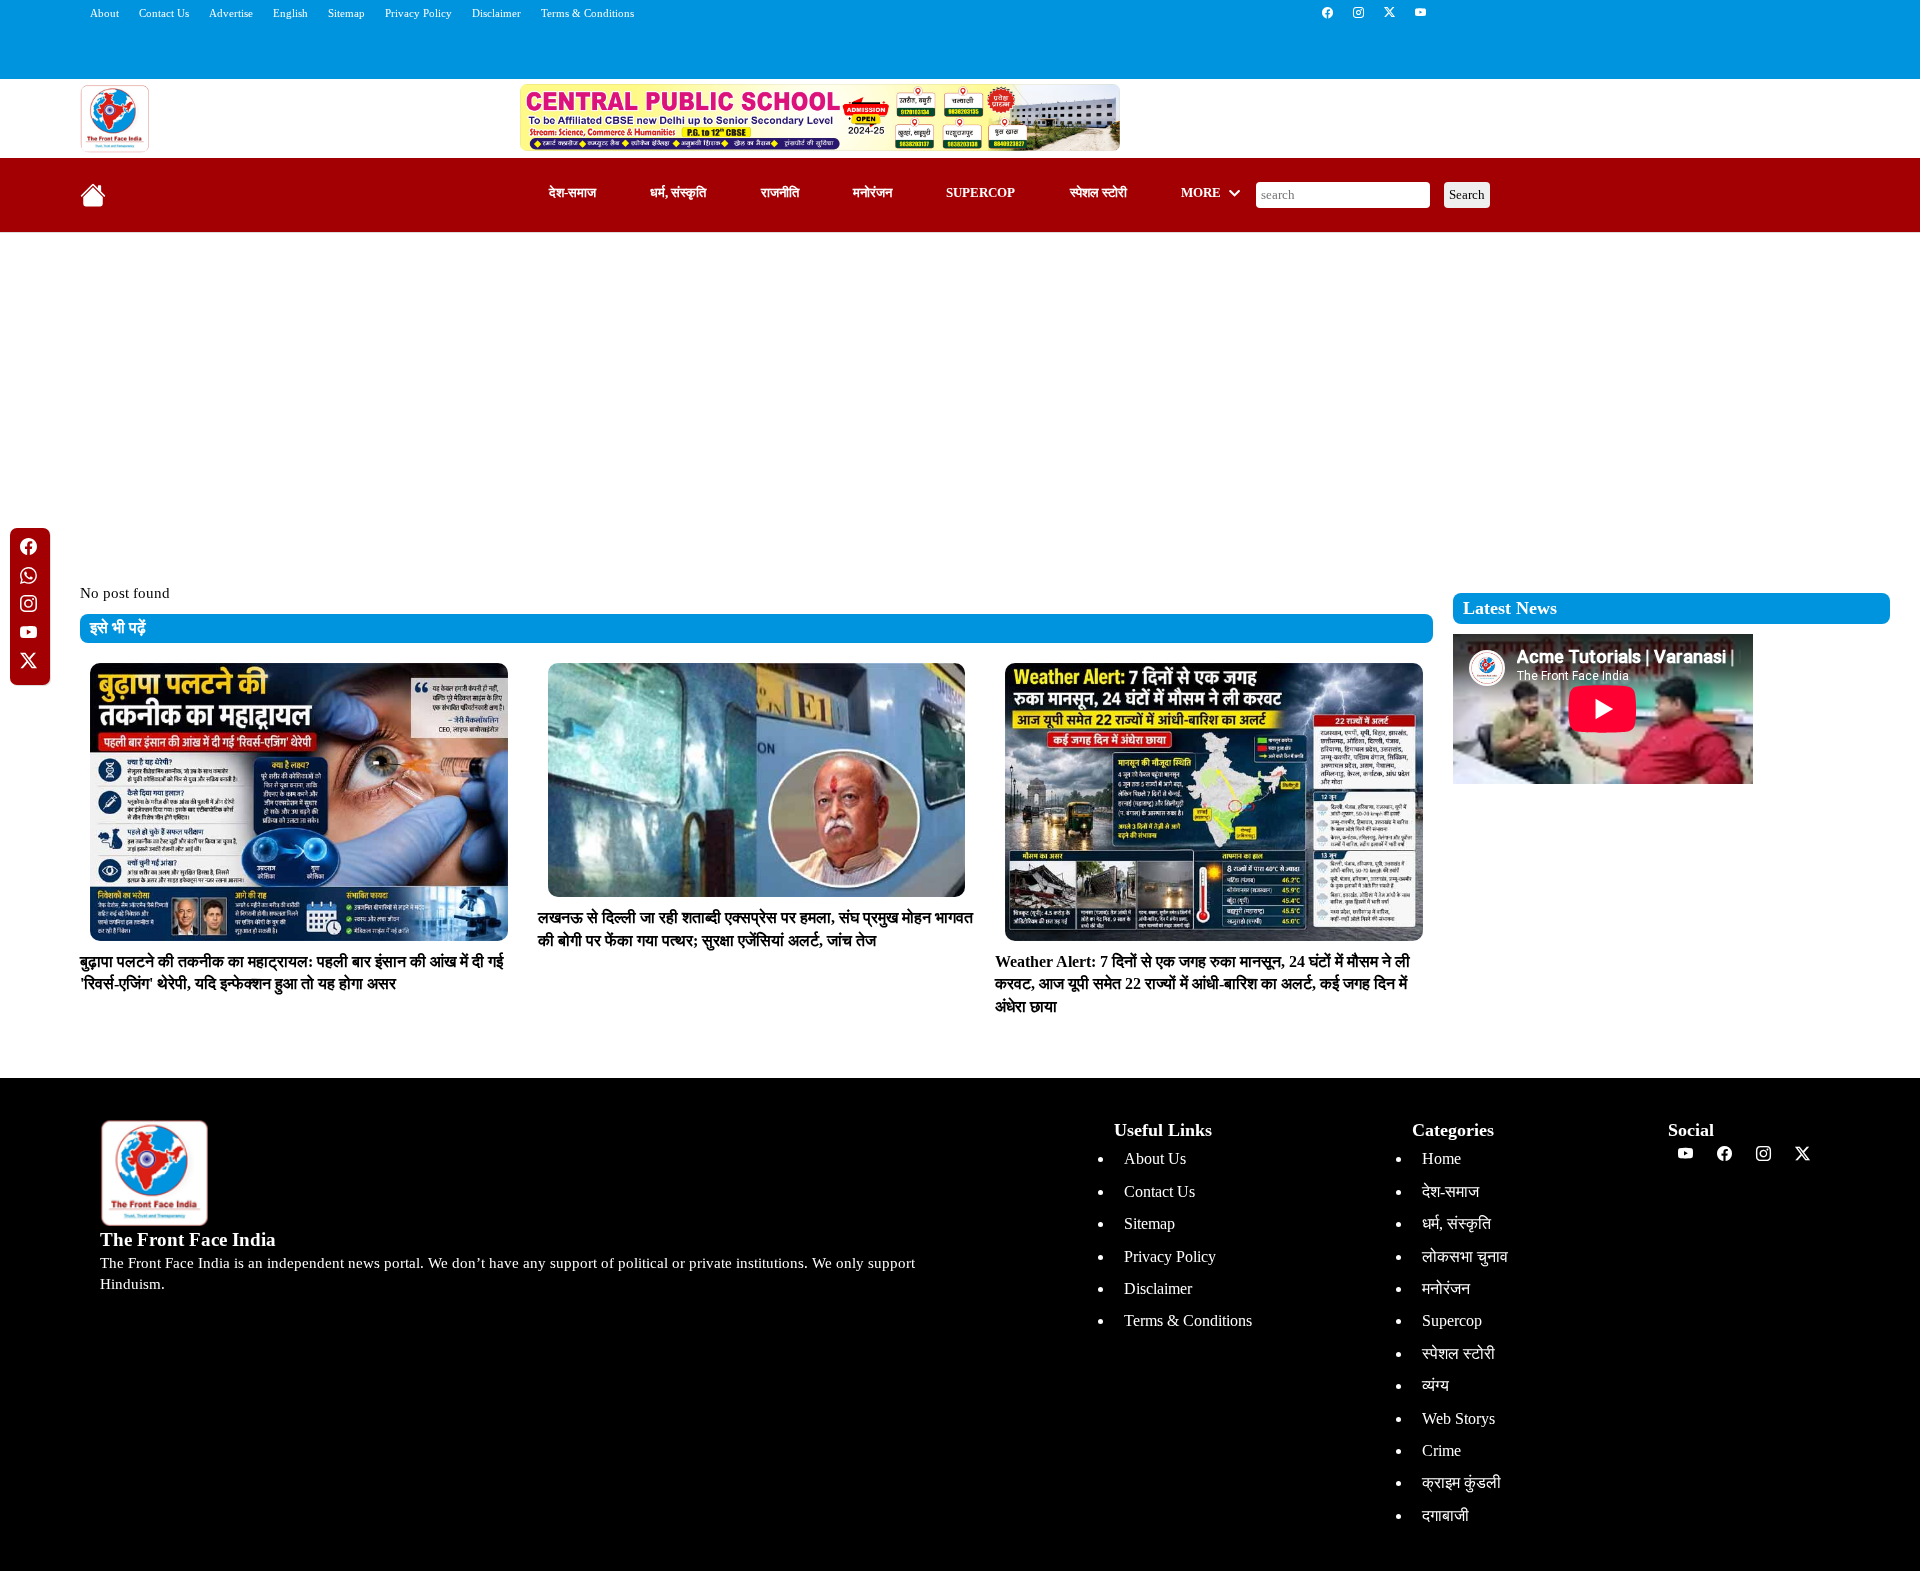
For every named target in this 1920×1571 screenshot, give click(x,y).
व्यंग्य (1435, 1385)
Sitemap (346, 13)
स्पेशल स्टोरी (1098, 193)
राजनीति (780, 193)
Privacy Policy (418, 13)
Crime (1441, 1450)
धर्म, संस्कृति (678, 193)
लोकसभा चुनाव (1465, 1256)
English (290, 13)
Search (1467, 194)
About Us (1155, 1158)
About (104, 13)
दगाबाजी (1445, 1515)
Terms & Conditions (587, 13)
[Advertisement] (960, 393)
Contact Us (164, 13)
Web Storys (1458, 1418)
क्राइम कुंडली (1461, 1482)
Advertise (231, 13)
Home (1441, 1158)
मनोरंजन (872, 193)
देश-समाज (572, 193)
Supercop (980, 193)
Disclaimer (496, 13)
